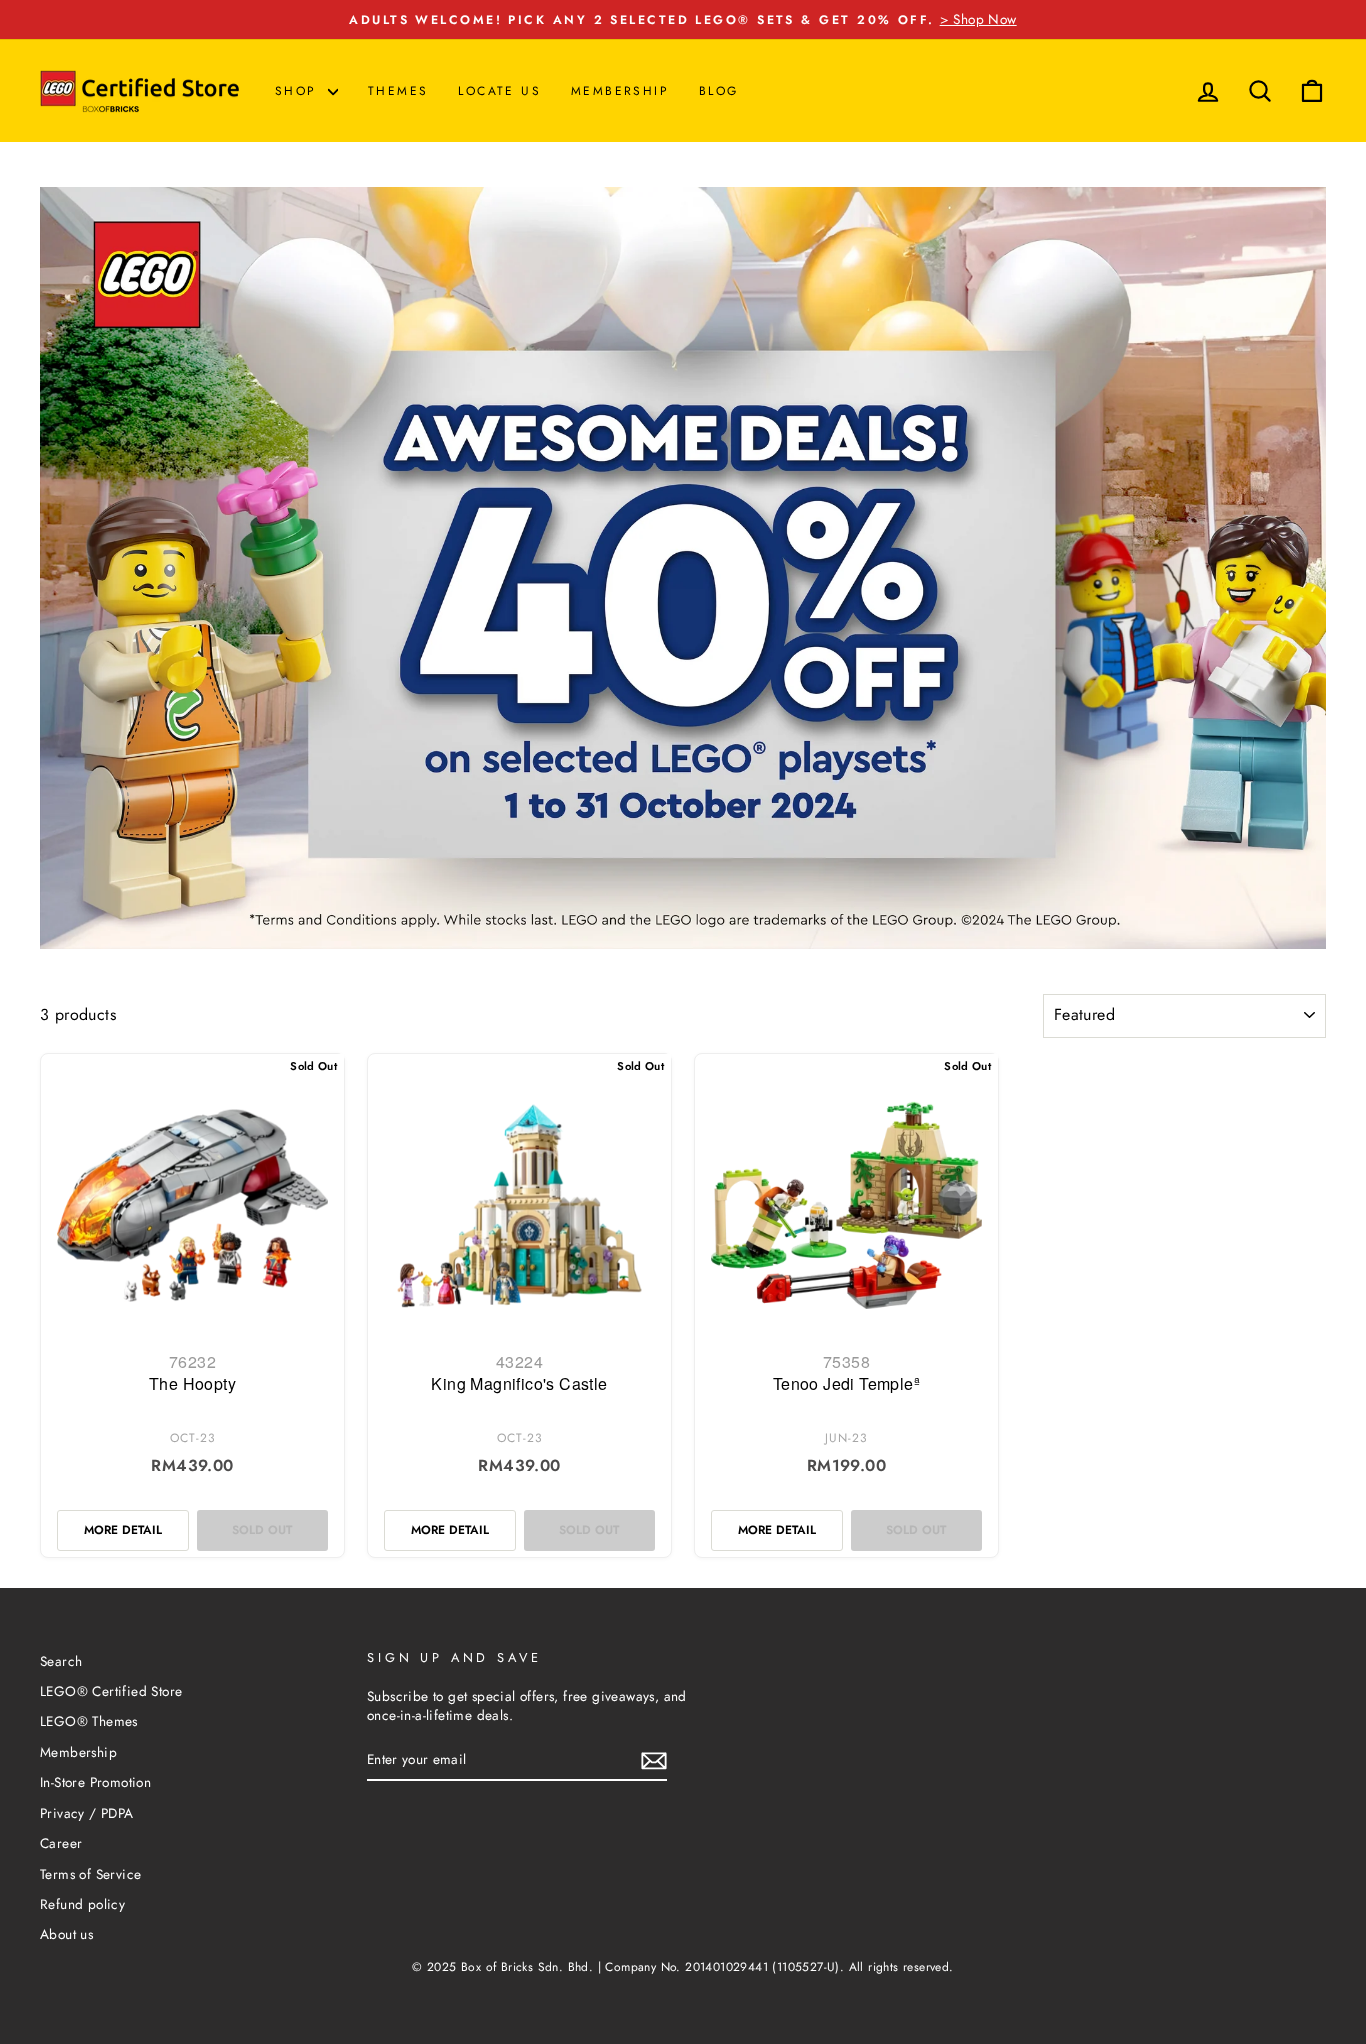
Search (61, 1661)
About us (66, 1934)
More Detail (123, 1530)
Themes (398, 91)
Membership (620, 91)
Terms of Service (90, 1874)
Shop (299, 91)
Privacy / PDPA (87, 1813)
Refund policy (82, 1904)
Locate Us (499, 91)
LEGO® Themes (89, 1721)
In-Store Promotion (95, 1782)
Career (61, 1843)
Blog (719, 91)
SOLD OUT (262, 1530)
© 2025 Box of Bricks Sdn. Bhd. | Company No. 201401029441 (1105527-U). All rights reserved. (682, 1967)
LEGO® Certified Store (111, 1691)
